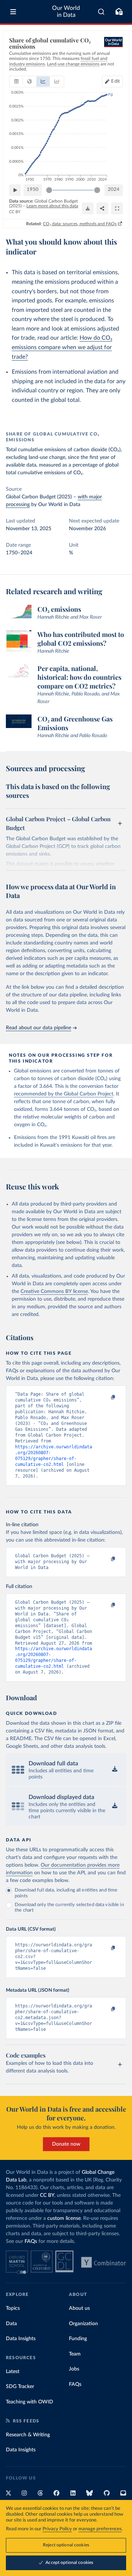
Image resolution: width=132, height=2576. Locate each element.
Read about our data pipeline (38, 1028)
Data (11, 2324)
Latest (13, 2372)
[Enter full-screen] (117, 208)
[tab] (16, 82)
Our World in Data (66, 12)
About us (79, 2308)
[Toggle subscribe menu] (119, 12)
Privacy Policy (57, 2529)
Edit (115, 81)
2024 (114, 190)
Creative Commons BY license (54, 1291)
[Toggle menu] (13, 12)
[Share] (102, 208)
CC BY (15, 212)
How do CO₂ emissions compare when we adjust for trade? (62, 347)
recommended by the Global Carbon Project (64, 1094)
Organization (83, 2324)
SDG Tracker (20, 2387)
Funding (78, 2339)
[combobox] (101, 12)
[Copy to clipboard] (105, 1398)
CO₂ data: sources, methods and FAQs (80, 224)
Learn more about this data (52, 206)
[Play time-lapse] (15, 190)
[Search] (101, 12)
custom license (64, 2218)
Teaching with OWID (30, 2402)
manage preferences (100, 2529)
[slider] (49, 190)
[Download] (88, 208)
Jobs (74, 2369)
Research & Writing (28, 2435)
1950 (33, 190)
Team (75, 2354)
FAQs (31, 2241)
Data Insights (21, 2339)
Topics (13, 2308)
